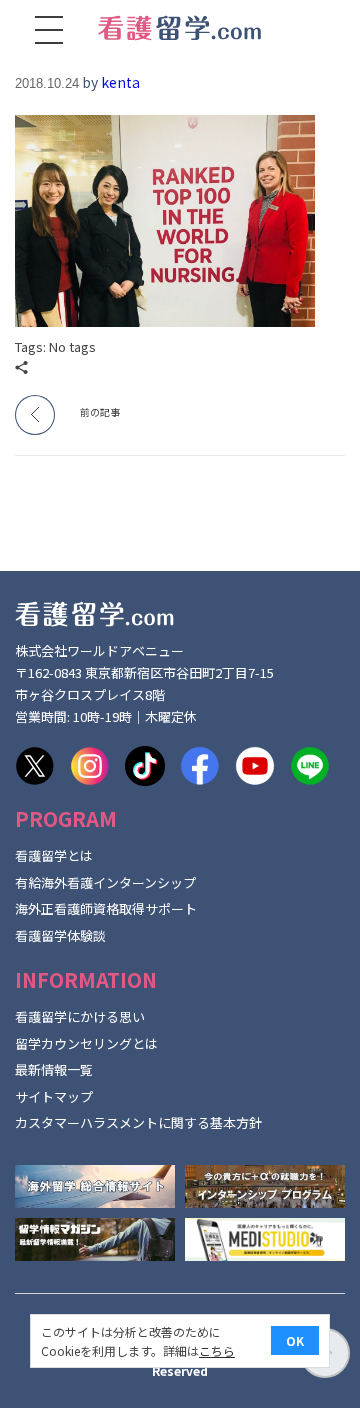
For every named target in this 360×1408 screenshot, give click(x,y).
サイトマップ (54, 1096)
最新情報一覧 (54, 1069)
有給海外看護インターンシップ (105, 882)
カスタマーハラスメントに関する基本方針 (138, 1122)
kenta (120, 82)
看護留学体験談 (60, 935)
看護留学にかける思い (80, 1016)
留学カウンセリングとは (86, 1043)
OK (295, 1340)
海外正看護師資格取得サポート (106, 908)
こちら (217, 1350)
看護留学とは (54, 855)
